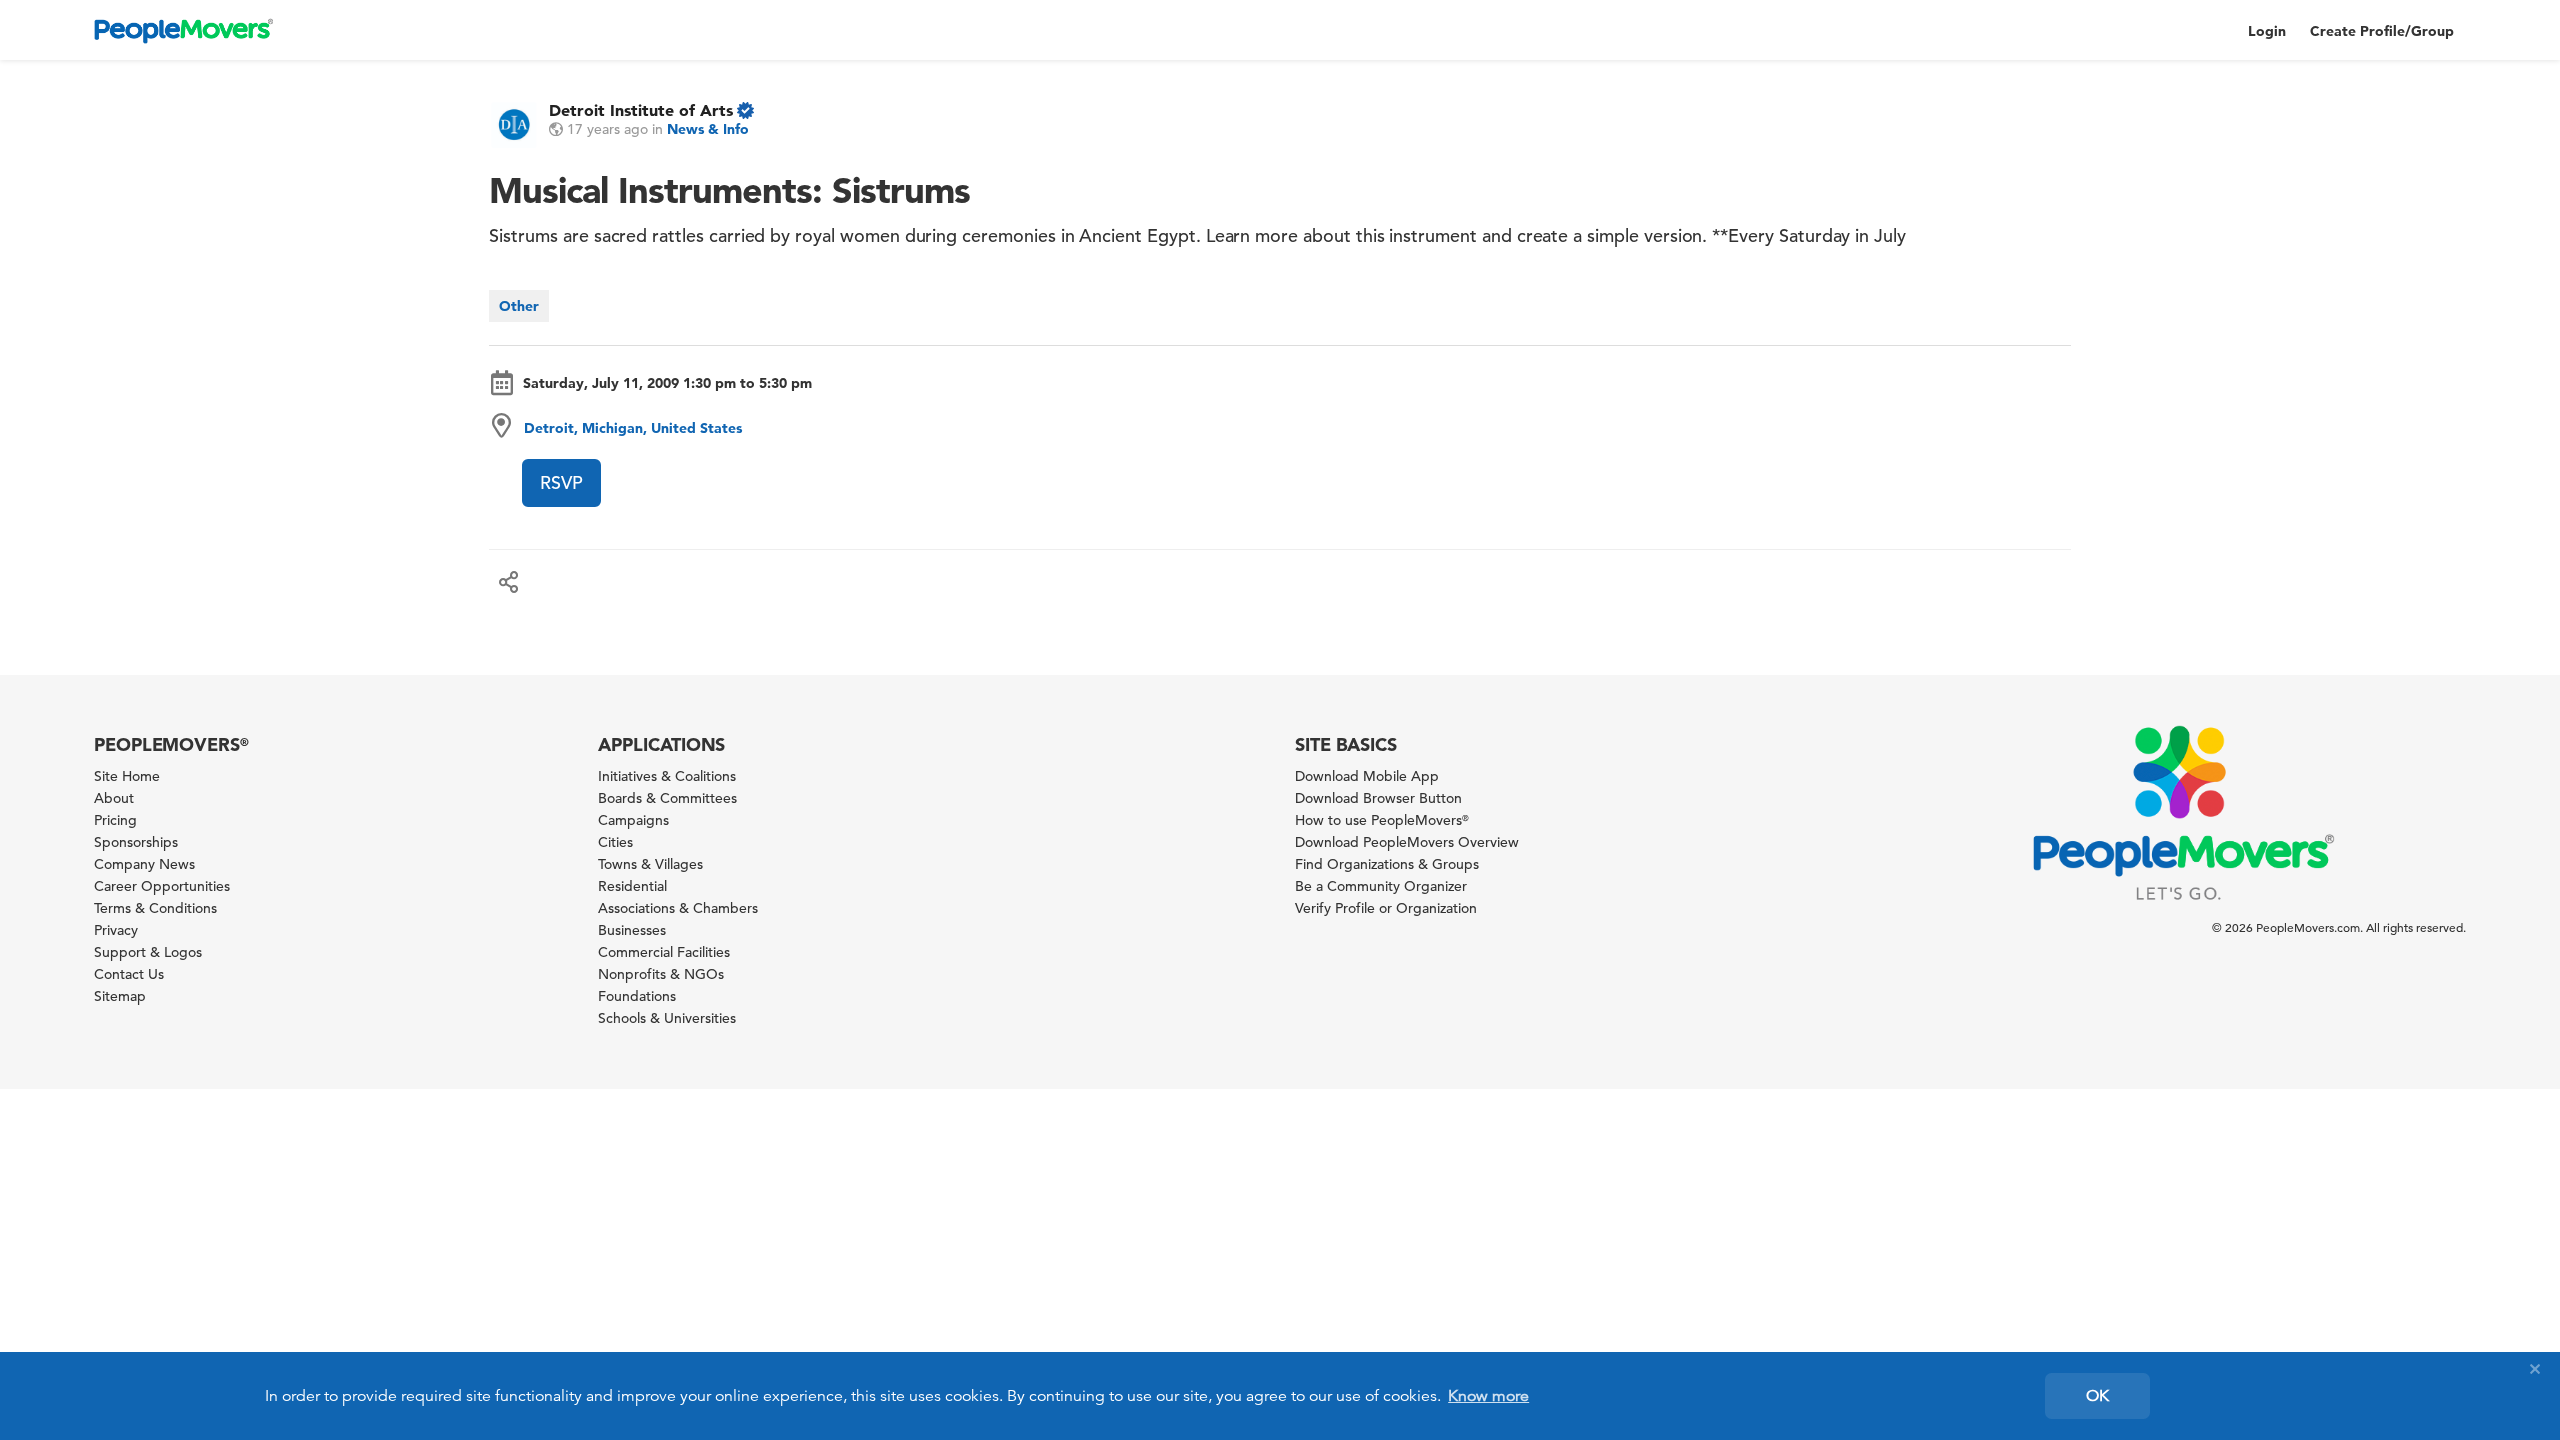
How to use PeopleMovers (1382, 820)
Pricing (115, 820)
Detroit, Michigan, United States (633, 428)
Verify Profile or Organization (1386, 908)
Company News (144, 864)
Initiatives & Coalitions (667, 776)
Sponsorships (136, 842)
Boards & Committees (667, 798)
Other (519, 306)
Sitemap (120, 996)
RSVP (561, 482)
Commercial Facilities (664, 952)
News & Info (708, 129)
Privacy (116, 930)
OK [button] (2097, 1396)
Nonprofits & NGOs (661, 974)
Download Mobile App (1367, 776)
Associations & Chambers (678, 908)
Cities (615, 842)
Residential (632, 886)
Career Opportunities (162, 886)
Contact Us (129, 974)
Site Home (127, 776)
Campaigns (633, 820)
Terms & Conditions (155, 908)
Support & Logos (148, 952)
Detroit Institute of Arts (641, 110)
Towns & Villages (650, 864)
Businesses (632, 930)
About (114, 798)
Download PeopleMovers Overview (1407, 842)
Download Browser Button (1378, 798)
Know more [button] (1488, 1396)
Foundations (637, 996)
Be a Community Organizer (1381, 886)
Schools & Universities (667, 1018)
